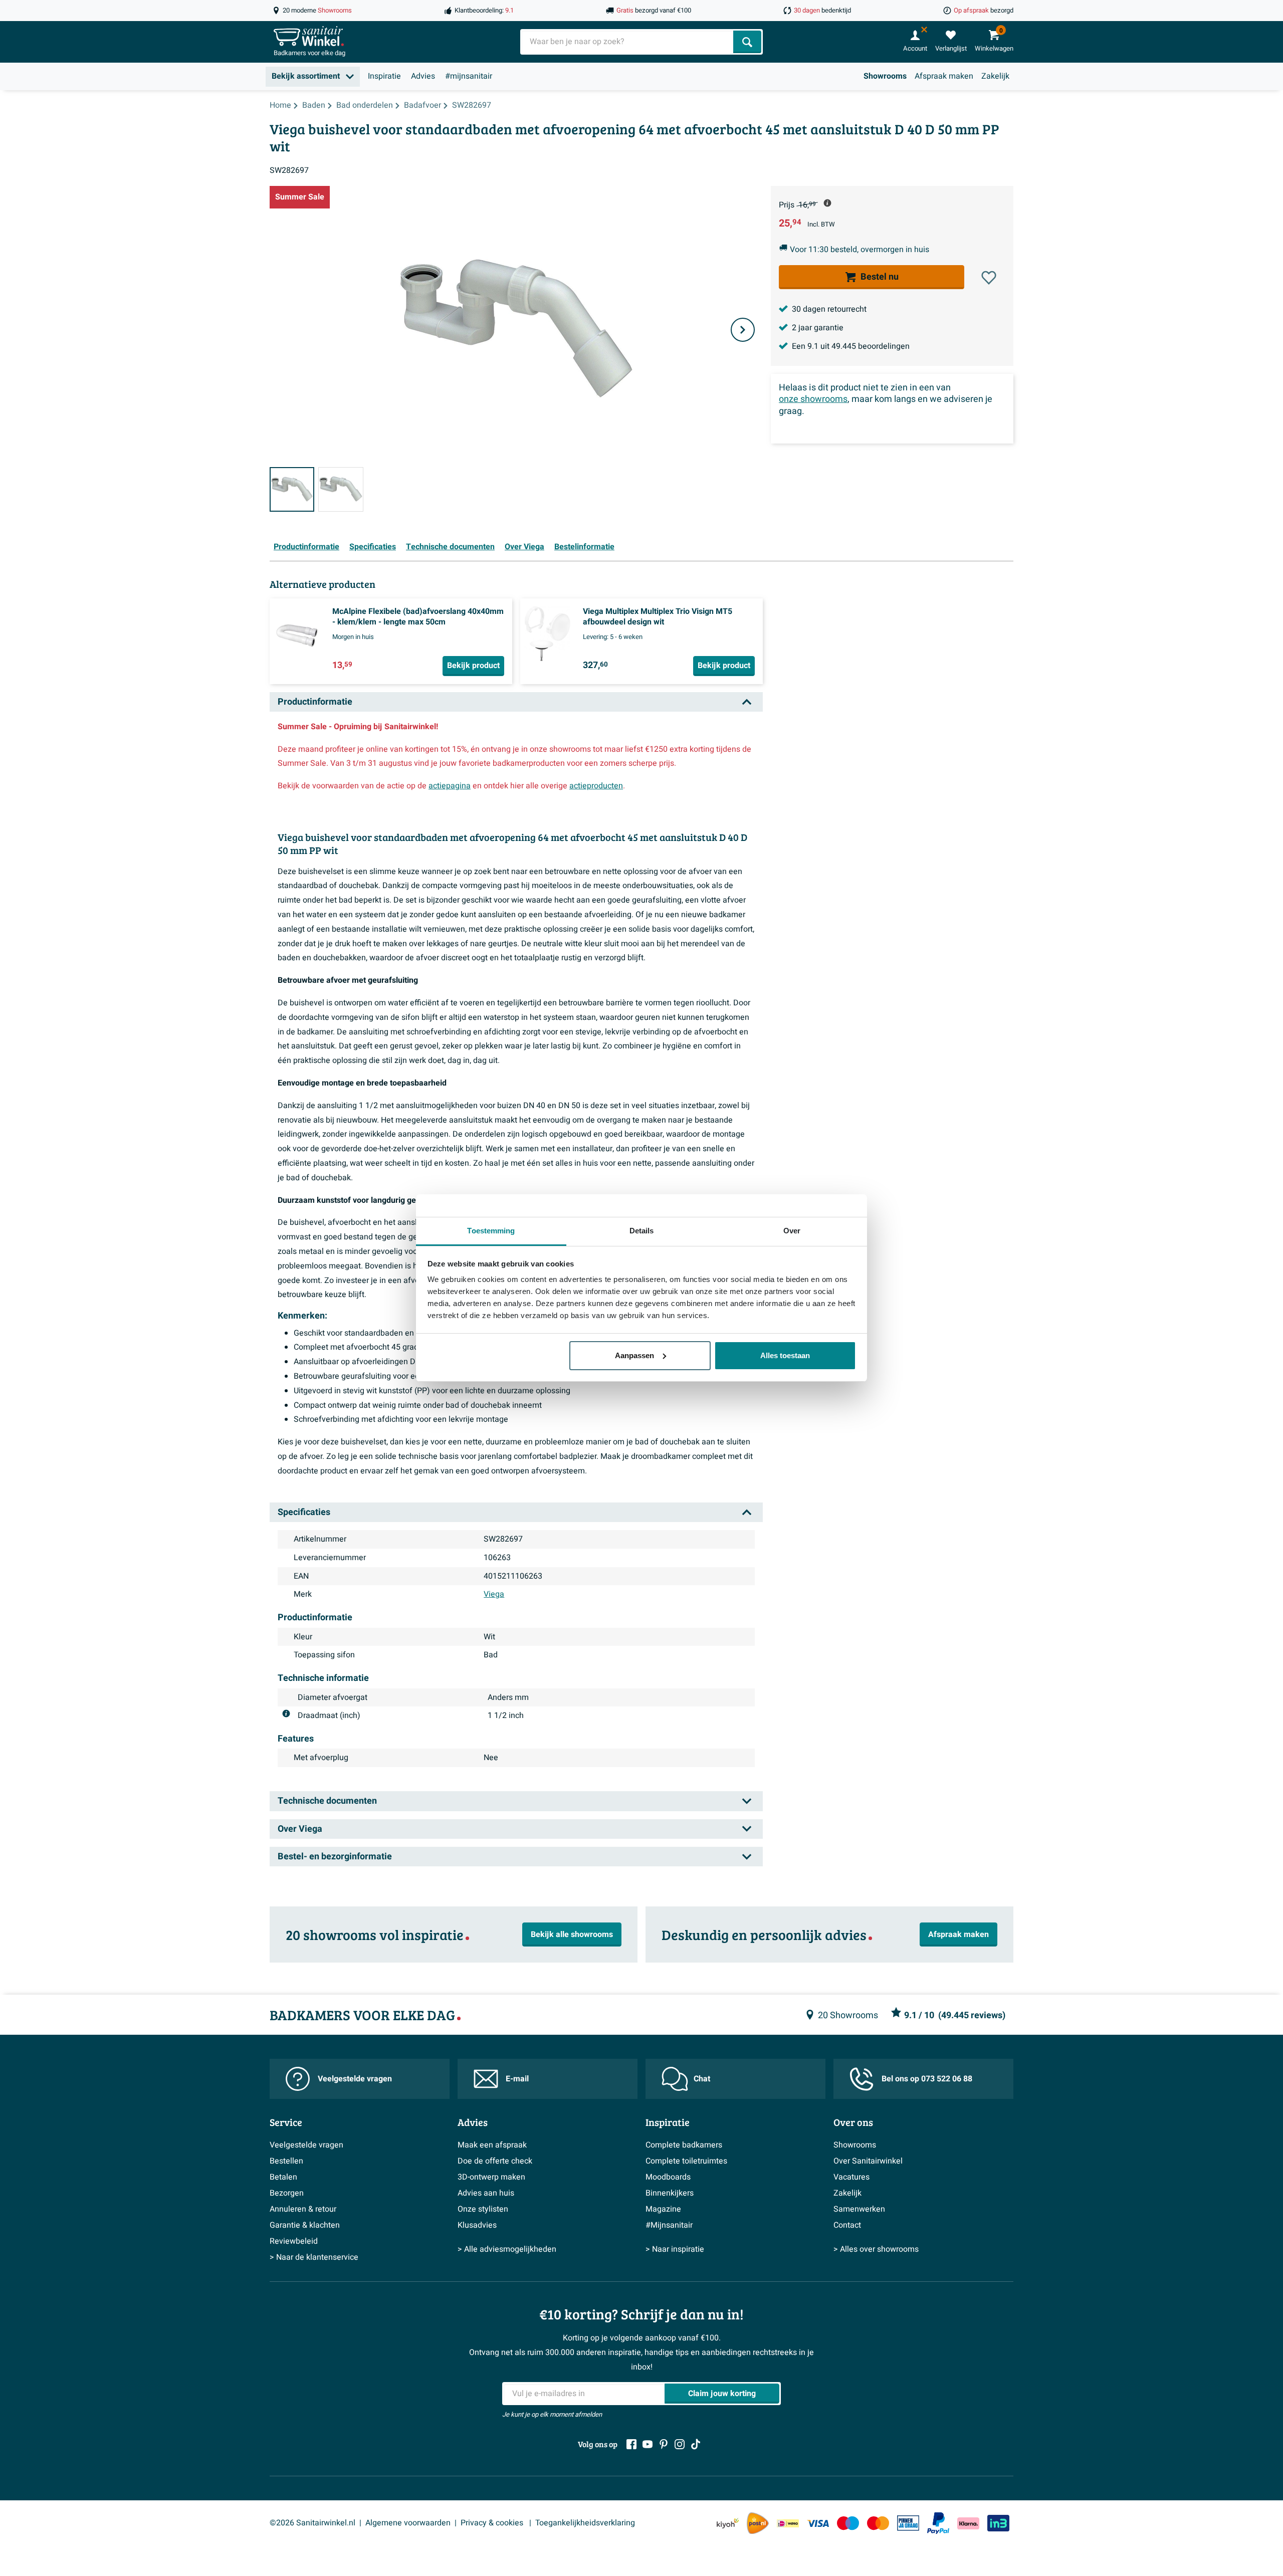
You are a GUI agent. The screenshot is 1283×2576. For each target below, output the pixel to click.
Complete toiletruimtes (686, 2161)
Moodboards (668, 2177)
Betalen (283, 2177)
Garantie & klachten (305, 2225)
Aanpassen (634, 1355)
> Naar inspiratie (675, 2249)
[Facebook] (631, 2444)
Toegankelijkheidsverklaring (585, 2523)
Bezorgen (287, 2193)
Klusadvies (477, 2225)
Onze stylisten (483, 2209)
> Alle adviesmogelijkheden (507, 2249)
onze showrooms (813, 399)
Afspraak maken (944, 76)
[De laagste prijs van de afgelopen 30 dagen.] (827, 203)
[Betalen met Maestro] (848, 2523)
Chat (702, 2079)
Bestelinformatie (584, 547)
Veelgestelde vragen (355, 2079)
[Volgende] (743, 330)
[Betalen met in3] (998, 2523)
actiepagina (450, 786)
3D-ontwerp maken (491, 2177)
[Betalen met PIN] (908, 2523)
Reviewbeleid (294, 2241)
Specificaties (373, 547)
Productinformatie (306, 547)
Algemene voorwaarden (408, 2523)
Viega (494, 1594)
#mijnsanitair (469, 76)
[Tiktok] (696, 2444)
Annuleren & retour (303, 2209)
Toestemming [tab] (491, 1231)
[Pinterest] (664, 2444)
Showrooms (885, 76)
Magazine (663, 2209)
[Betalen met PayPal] (938, 2523)
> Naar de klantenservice (314, 2257)
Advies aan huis (486, 2193)
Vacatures (851, 2177)
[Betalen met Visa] (818, 2523)
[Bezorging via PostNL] (758, 2523)
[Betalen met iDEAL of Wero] (788, 2523)
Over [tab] (792, 1231)
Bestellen (286, 2161)
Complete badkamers (684, 2145)
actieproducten (596, 786)
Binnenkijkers (670, 2193)
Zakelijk (995, 76)
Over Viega (524, 547)
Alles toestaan (785, 1355)
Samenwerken (859, 2209)
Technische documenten (450, 547)
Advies (423, 76)
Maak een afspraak (492, 2145)
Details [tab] (642, 1231)
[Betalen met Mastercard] (878, 2523)
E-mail (517, 2079)
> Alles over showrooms (876, 2249)
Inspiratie (384, 76)
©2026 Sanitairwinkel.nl (312, 2523)
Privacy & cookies (493, 2523)
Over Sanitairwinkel (868, 2161)
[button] (989, 278)
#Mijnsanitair (669, 2225)
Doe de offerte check (495, 2161)
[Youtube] (648, 2444)
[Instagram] (680, 2444)
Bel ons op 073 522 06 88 (927, 2079)
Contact (847, 2225)
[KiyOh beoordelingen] (728, 2523)
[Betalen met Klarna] (968, 2523)
